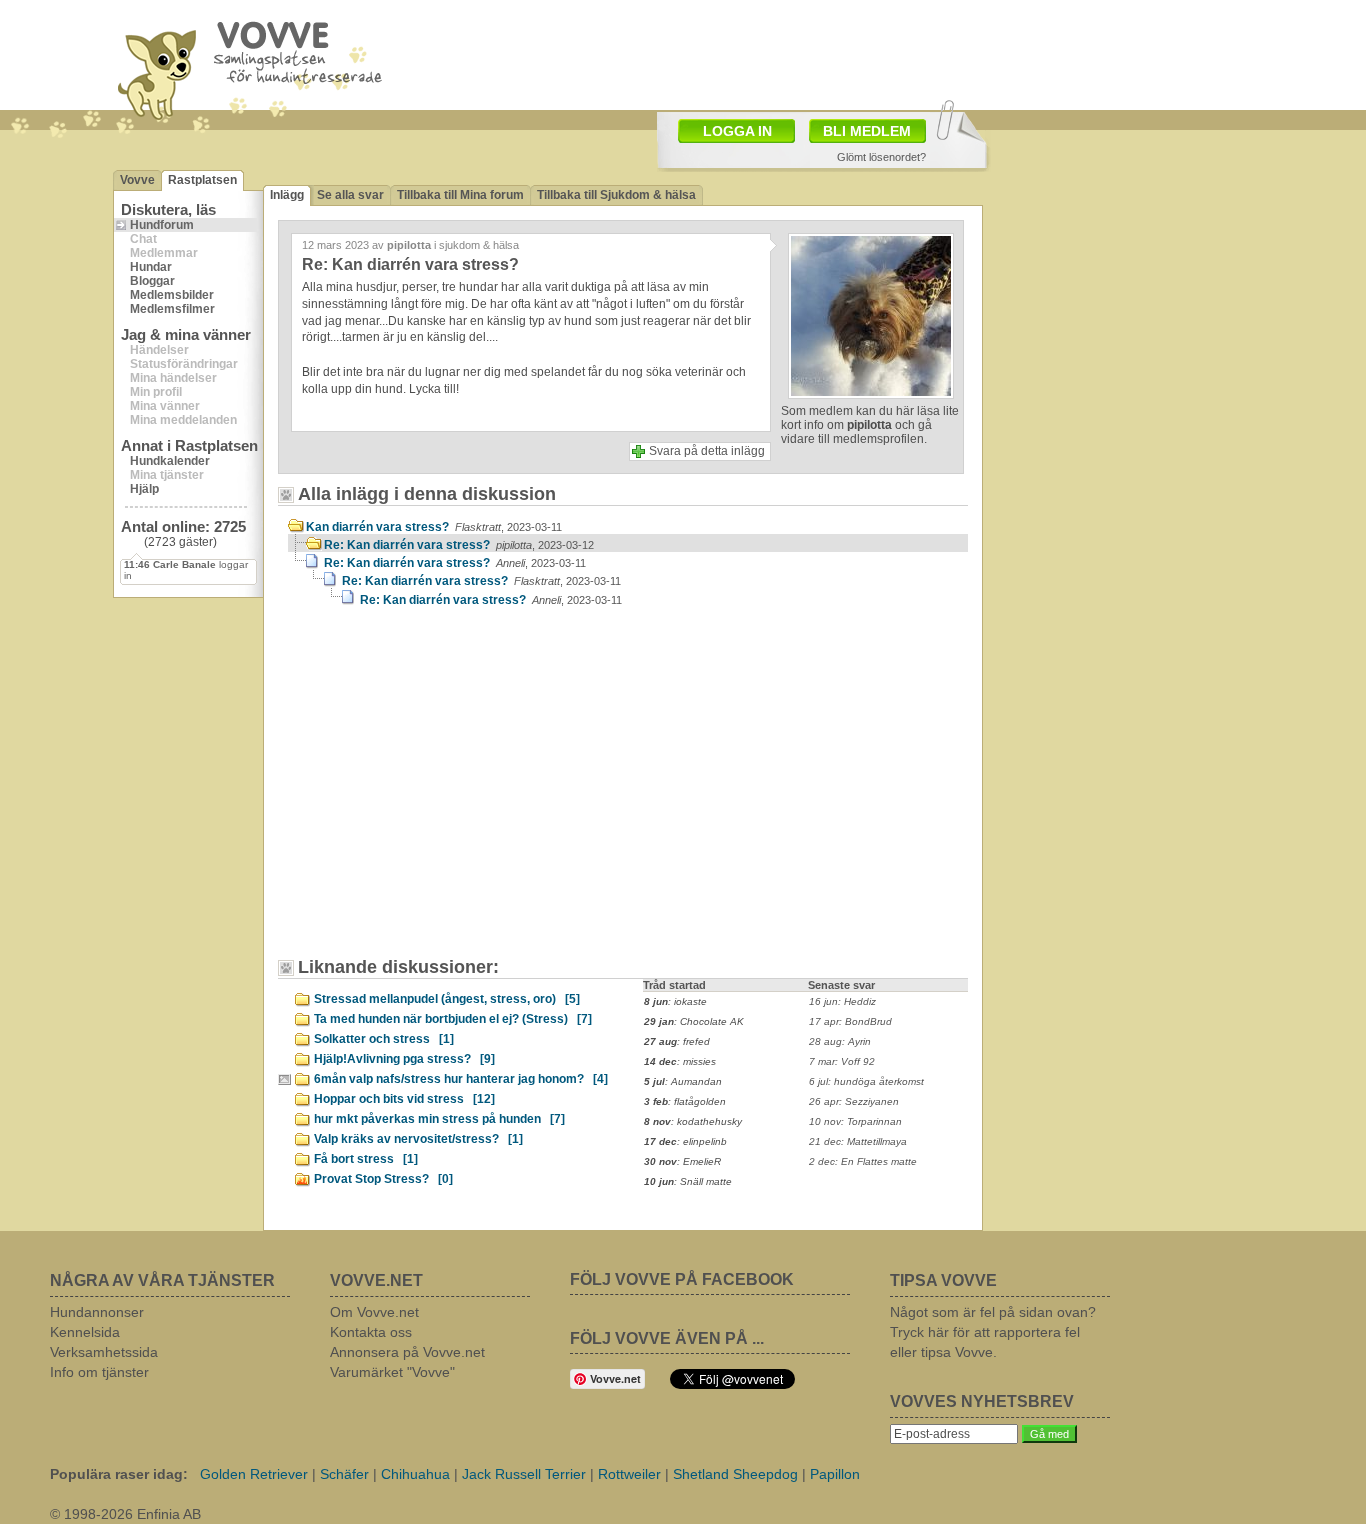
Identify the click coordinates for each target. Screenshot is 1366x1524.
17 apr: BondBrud (850, 1021)
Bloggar (152, 281)
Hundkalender (170, 461)
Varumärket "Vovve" (392, 1372)
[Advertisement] (458, 792)
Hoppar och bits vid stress (404, 1099)
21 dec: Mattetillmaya (858, 1141)
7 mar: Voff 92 (842, 1061)
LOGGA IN (737, 131)
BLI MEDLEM (867, 131)
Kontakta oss (371, 1332)
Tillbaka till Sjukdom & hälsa (616, 195)
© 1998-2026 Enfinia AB (125, 1514)
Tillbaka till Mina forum (460, 195)
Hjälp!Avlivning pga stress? (404, 1059)
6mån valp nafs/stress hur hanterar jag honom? (461, 1079)
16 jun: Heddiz (842, 1001)
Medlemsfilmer (172, 309)
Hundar (151, 267)
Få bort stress (366, 1159)
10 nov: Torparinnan (855, 1121)
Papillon (835, 1474)
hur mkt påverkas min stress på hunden (439, 1119)
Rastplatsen (202, 180)
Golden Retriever (254, 1474)
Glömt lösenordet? (881, 157)
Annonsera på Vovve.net (407, 1352)
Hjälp (144, 489)
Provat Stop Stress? (383, 1179)
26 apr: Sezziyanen (854, 1101)
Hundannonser (97, 1312)
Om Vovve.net (374, 1312)
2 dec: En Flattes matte (863, 1161)
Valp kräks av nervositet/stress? (418, 1139)
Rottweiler (629, 1474)
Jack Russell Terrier (524, 1474)
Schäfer (344, 1474)
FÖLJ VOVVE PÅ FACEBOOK (682, 1279)
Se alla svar (350, 195)
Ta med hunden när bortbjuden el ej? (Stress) (453, 1019)
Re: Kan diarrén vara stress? (459, 545)
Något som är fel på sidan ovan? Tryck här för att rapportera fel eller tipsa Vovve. (993, 1332)
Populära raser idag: (119, 1474)
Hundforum (162, 225)
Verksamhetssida (104, 1352)
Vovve (137, 180)
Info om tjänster (99, 1372)
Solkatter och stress (384, 1039)
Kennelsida (85, 1332)
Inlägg (287, 195)
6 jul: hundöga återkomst (866, 1081)
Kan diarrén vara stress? (434, 527)
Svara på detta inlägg (707, 451)
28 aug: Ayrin (840, 1041)
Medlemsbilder (172, 295)
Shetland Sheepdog (735, 1474)
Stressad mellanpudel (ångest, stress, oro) (447, 999)
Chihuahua (415, 1474)
